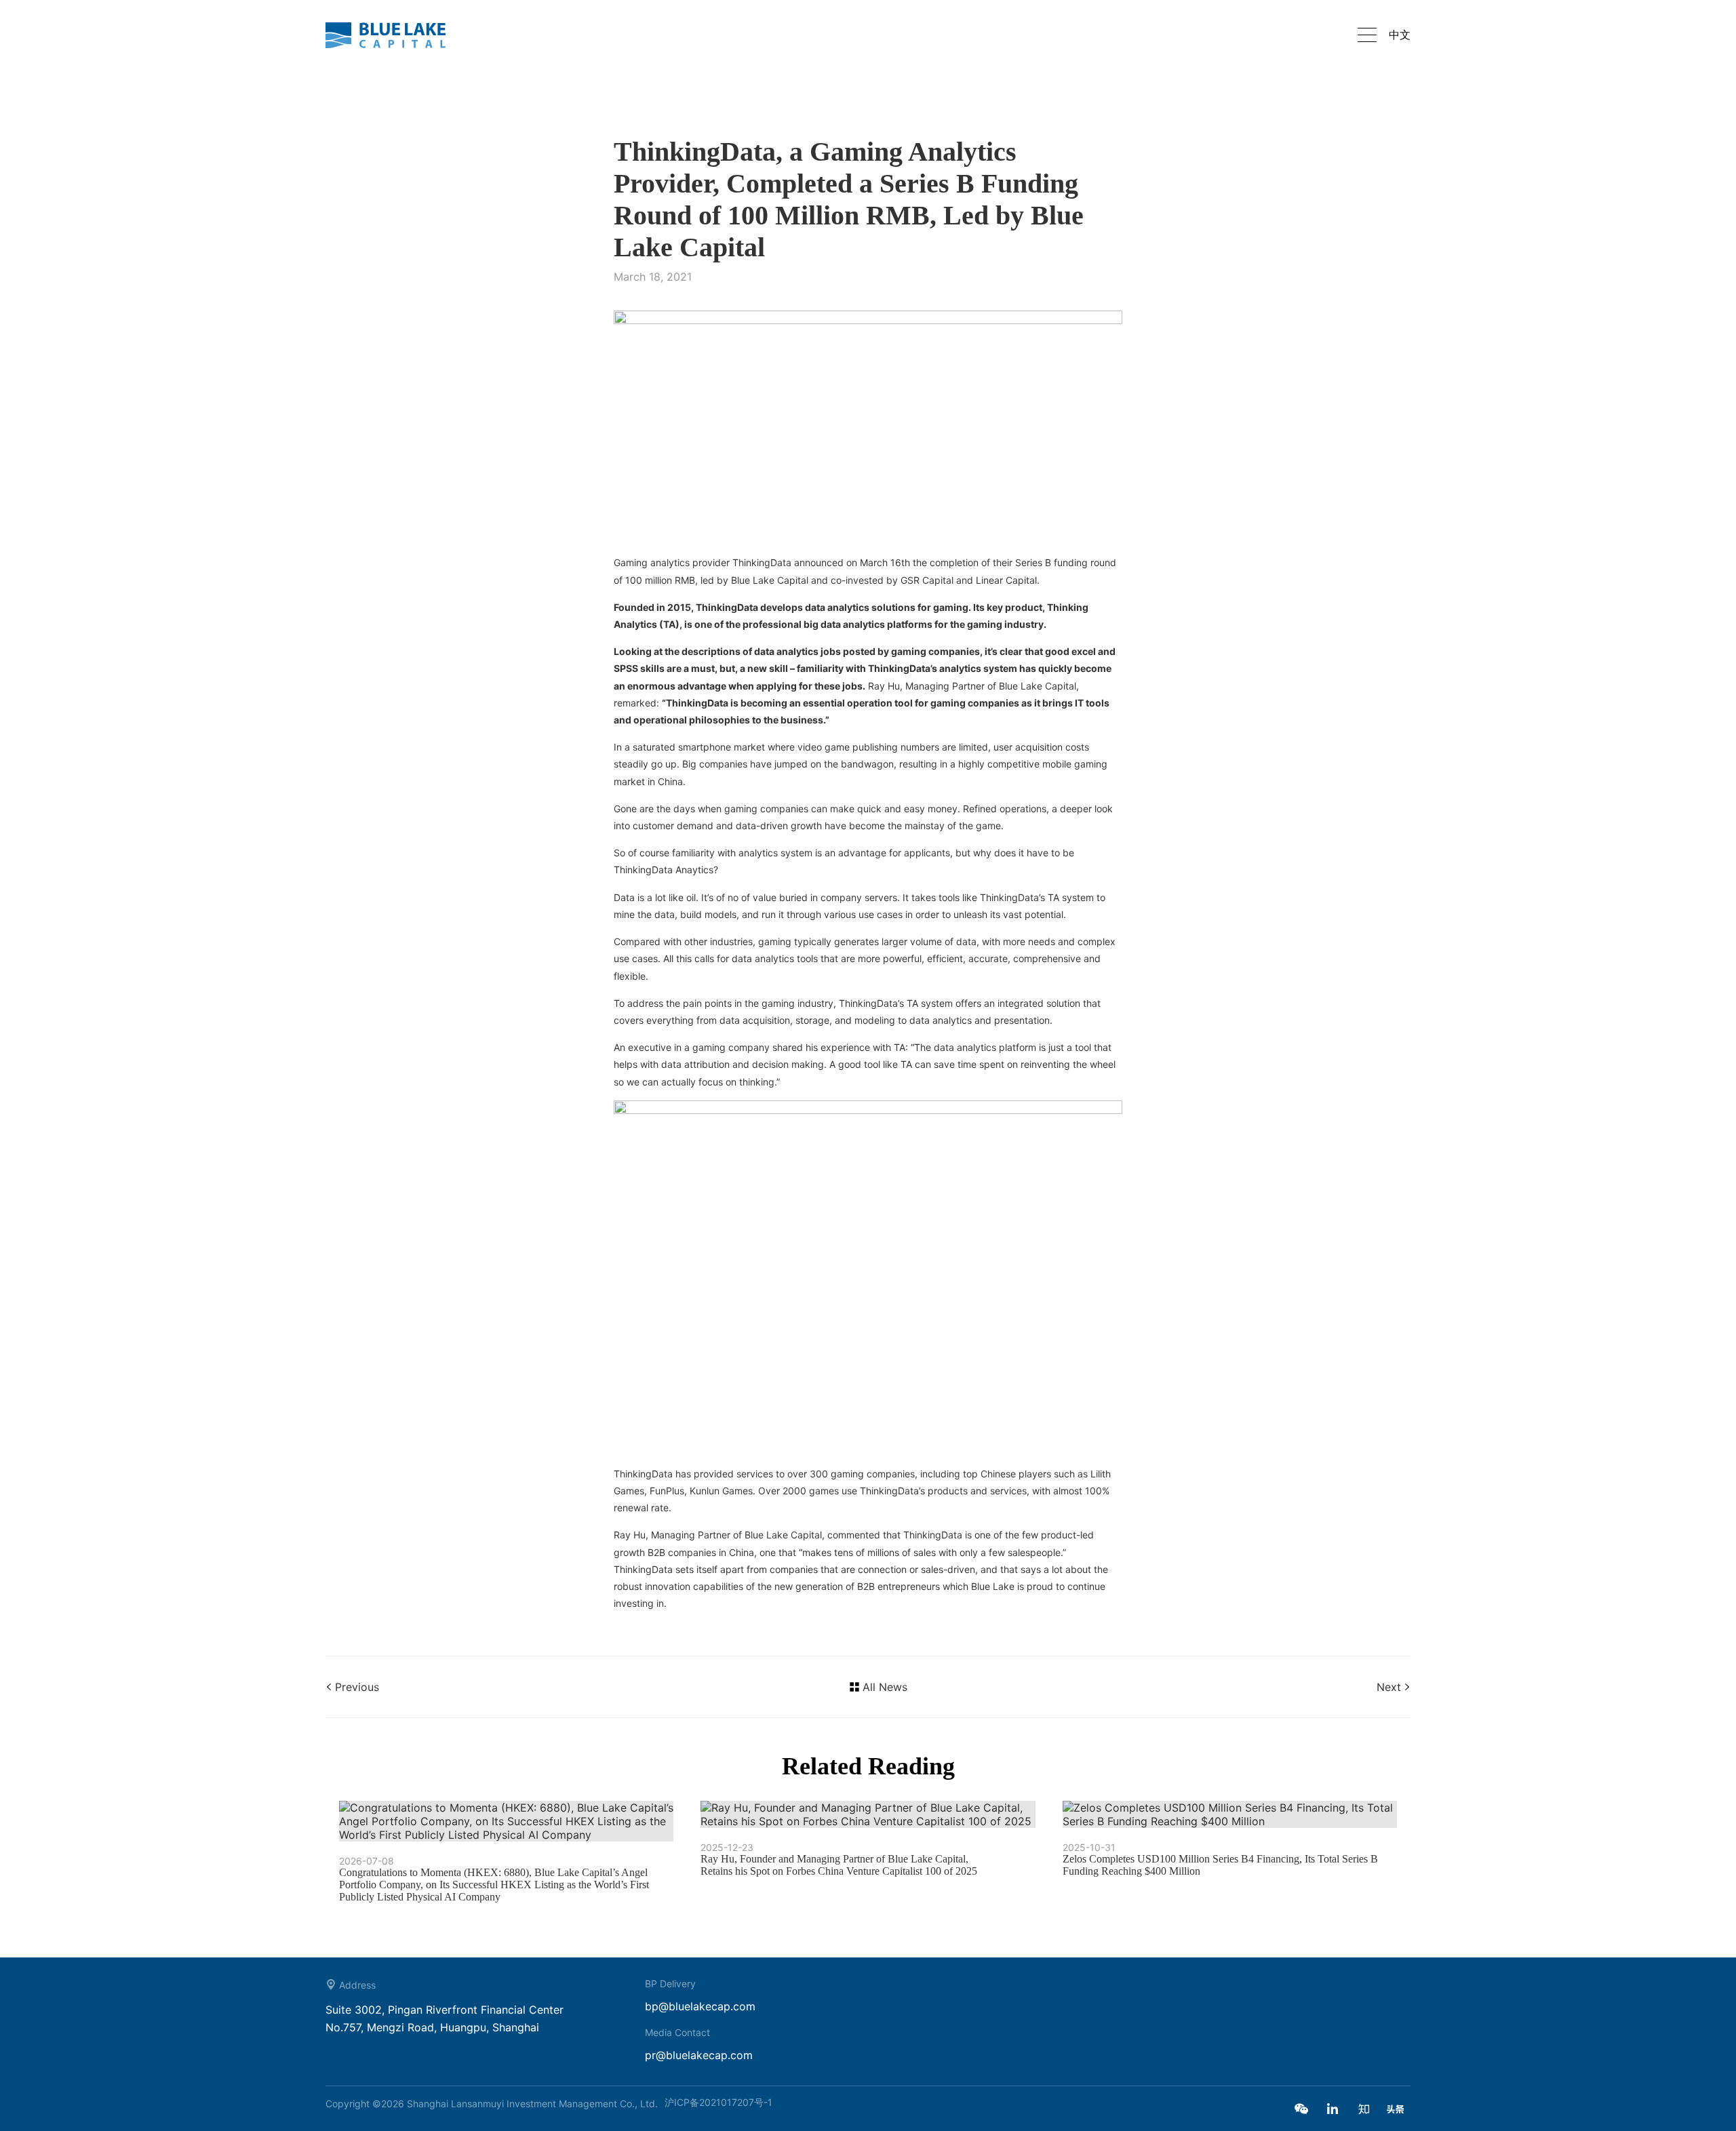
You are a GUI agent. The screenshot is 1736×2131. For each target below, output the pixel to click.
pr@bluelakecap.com (699, 2055)
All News (885, 1687)
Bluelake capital (393, 35)
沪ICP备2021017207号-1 (718, 2102)
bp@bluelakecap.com (700, 2006)
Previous (357, 1687)
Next (1389, 1687)
